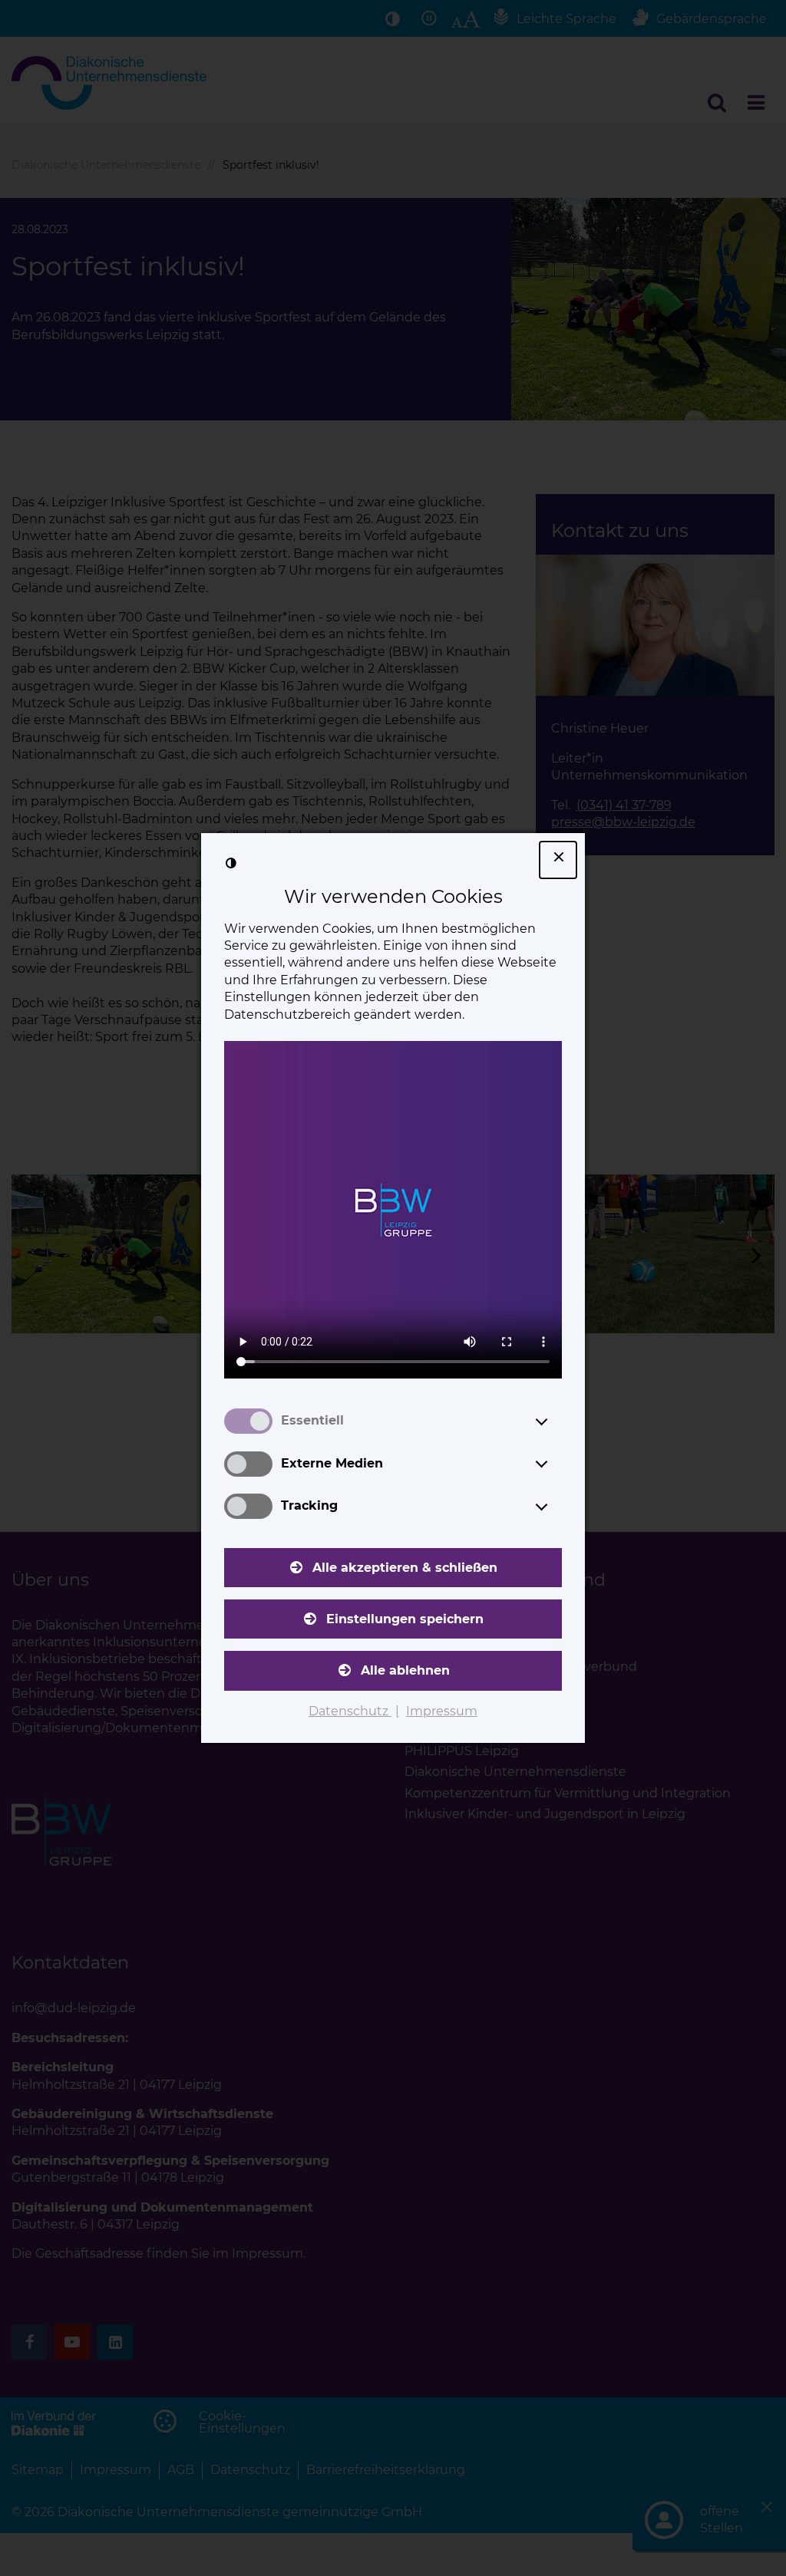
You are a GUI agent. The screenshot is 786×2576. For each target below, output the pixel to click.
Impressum (442, 1711)
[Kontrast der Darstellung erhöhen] (231, 863)
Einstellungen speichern (405, 1619)
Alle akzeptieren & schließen (405, 1568)
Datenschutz (350, 1711)
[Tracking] (556, 1507)
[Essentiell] (556, 1421)
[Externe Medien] (556, 1464)
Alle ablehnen (405, 1670)
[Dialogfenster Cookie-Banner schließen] (558, 860)
